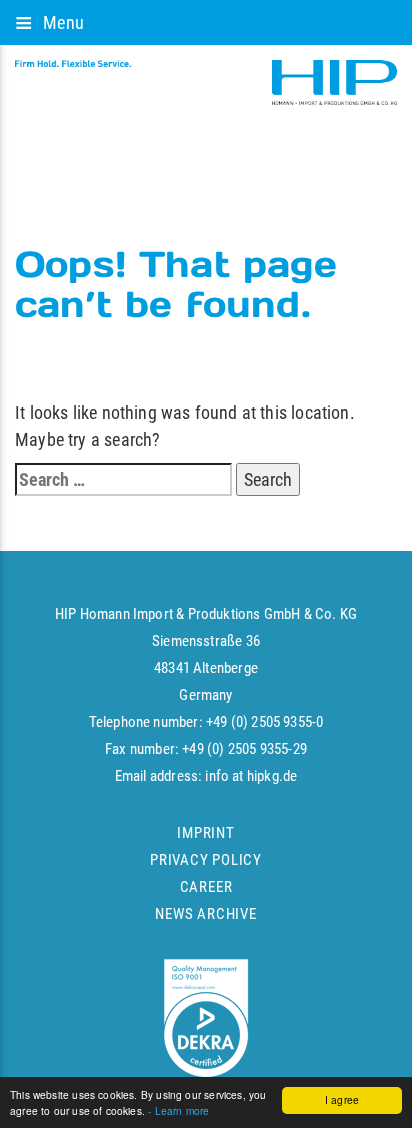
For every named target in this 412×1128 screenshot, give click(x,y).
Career (206, 887)
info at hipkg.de (251, 776)
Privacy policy (206, 860)
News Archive (205, 914)
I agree (342, 1099)
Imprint (205, 833)
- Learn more (178, 1110)
